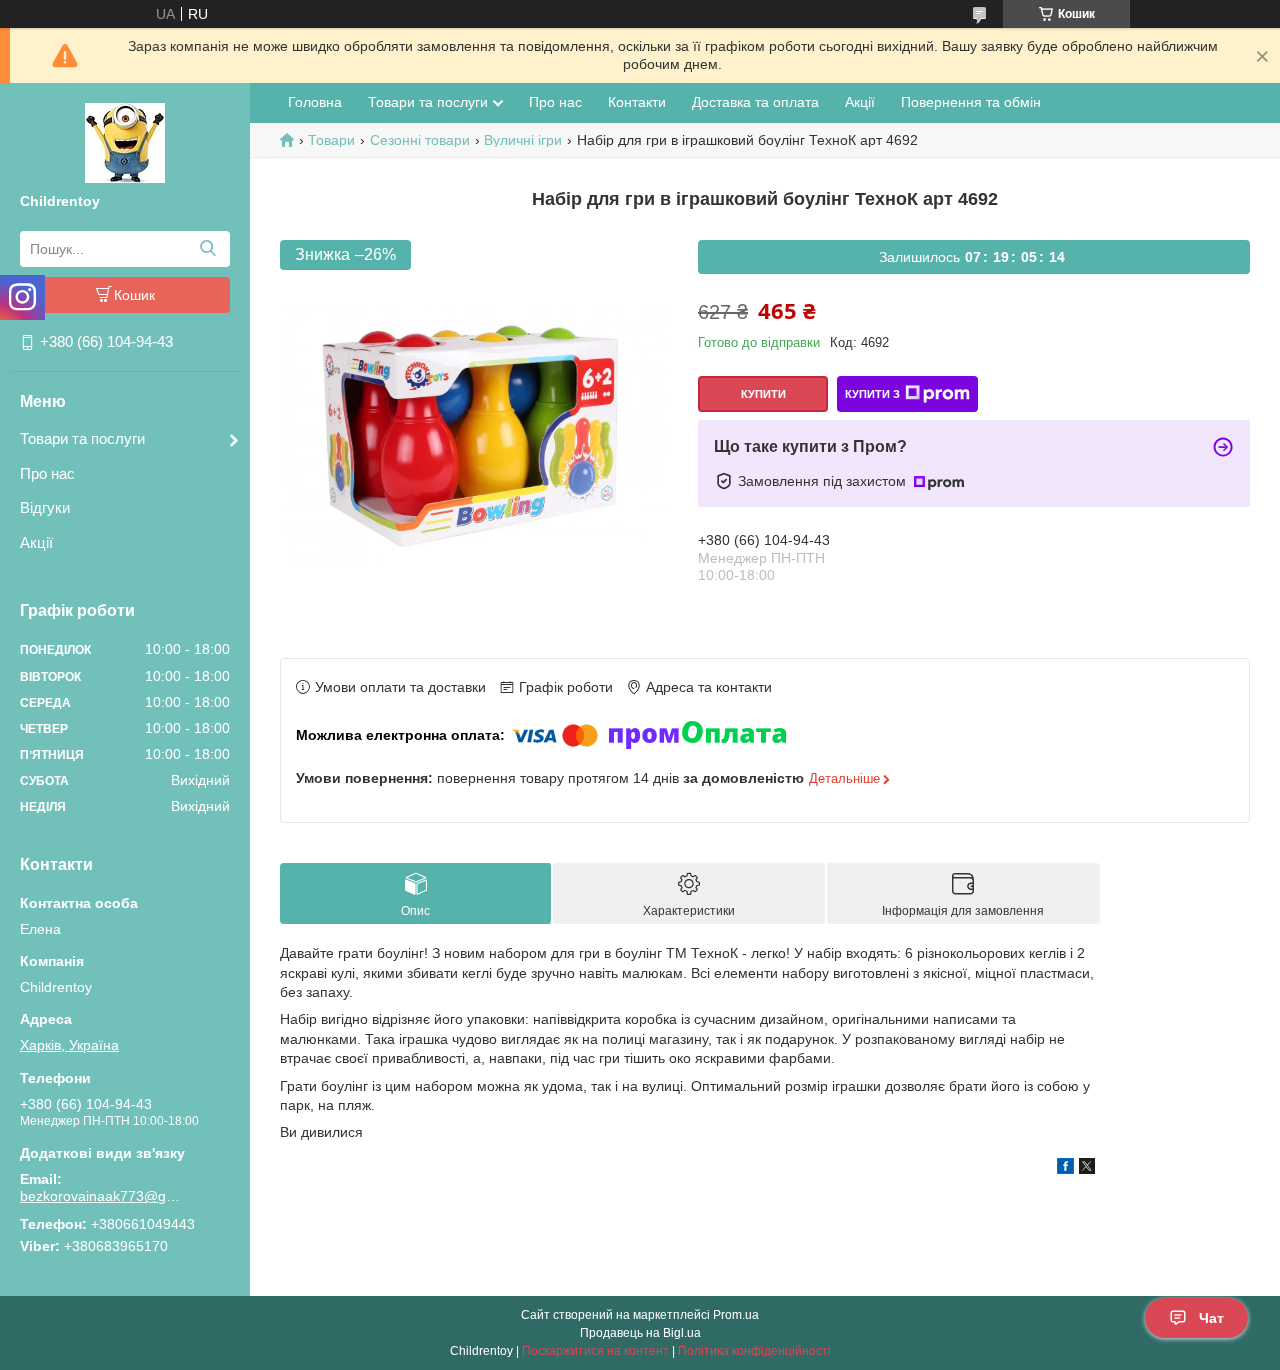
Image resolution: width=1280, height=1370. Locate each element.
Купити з (872, 394)
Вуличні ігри (523, 140)
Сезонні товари (420, 140)
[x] (1087, 1169)
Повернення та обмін (971, 102)
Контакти (637, 102)
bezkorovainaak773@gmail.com (105, 1196)
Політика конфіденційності (754, 1351)
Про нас (47, 473)
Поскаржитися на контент (595, 1351)
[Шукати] (207, 249)
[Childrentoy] (125, 142)
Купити (763, 394)
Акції (36, 542)
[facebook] (1065, 1169)
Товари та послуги (82, 438)
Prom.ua (736, 1315)
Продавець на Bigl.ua (640, 1333)
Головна (315, 102)
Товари (331, 140)
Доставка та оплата (755, 102)
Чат (1211, 1318)
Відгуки (45, 507)
